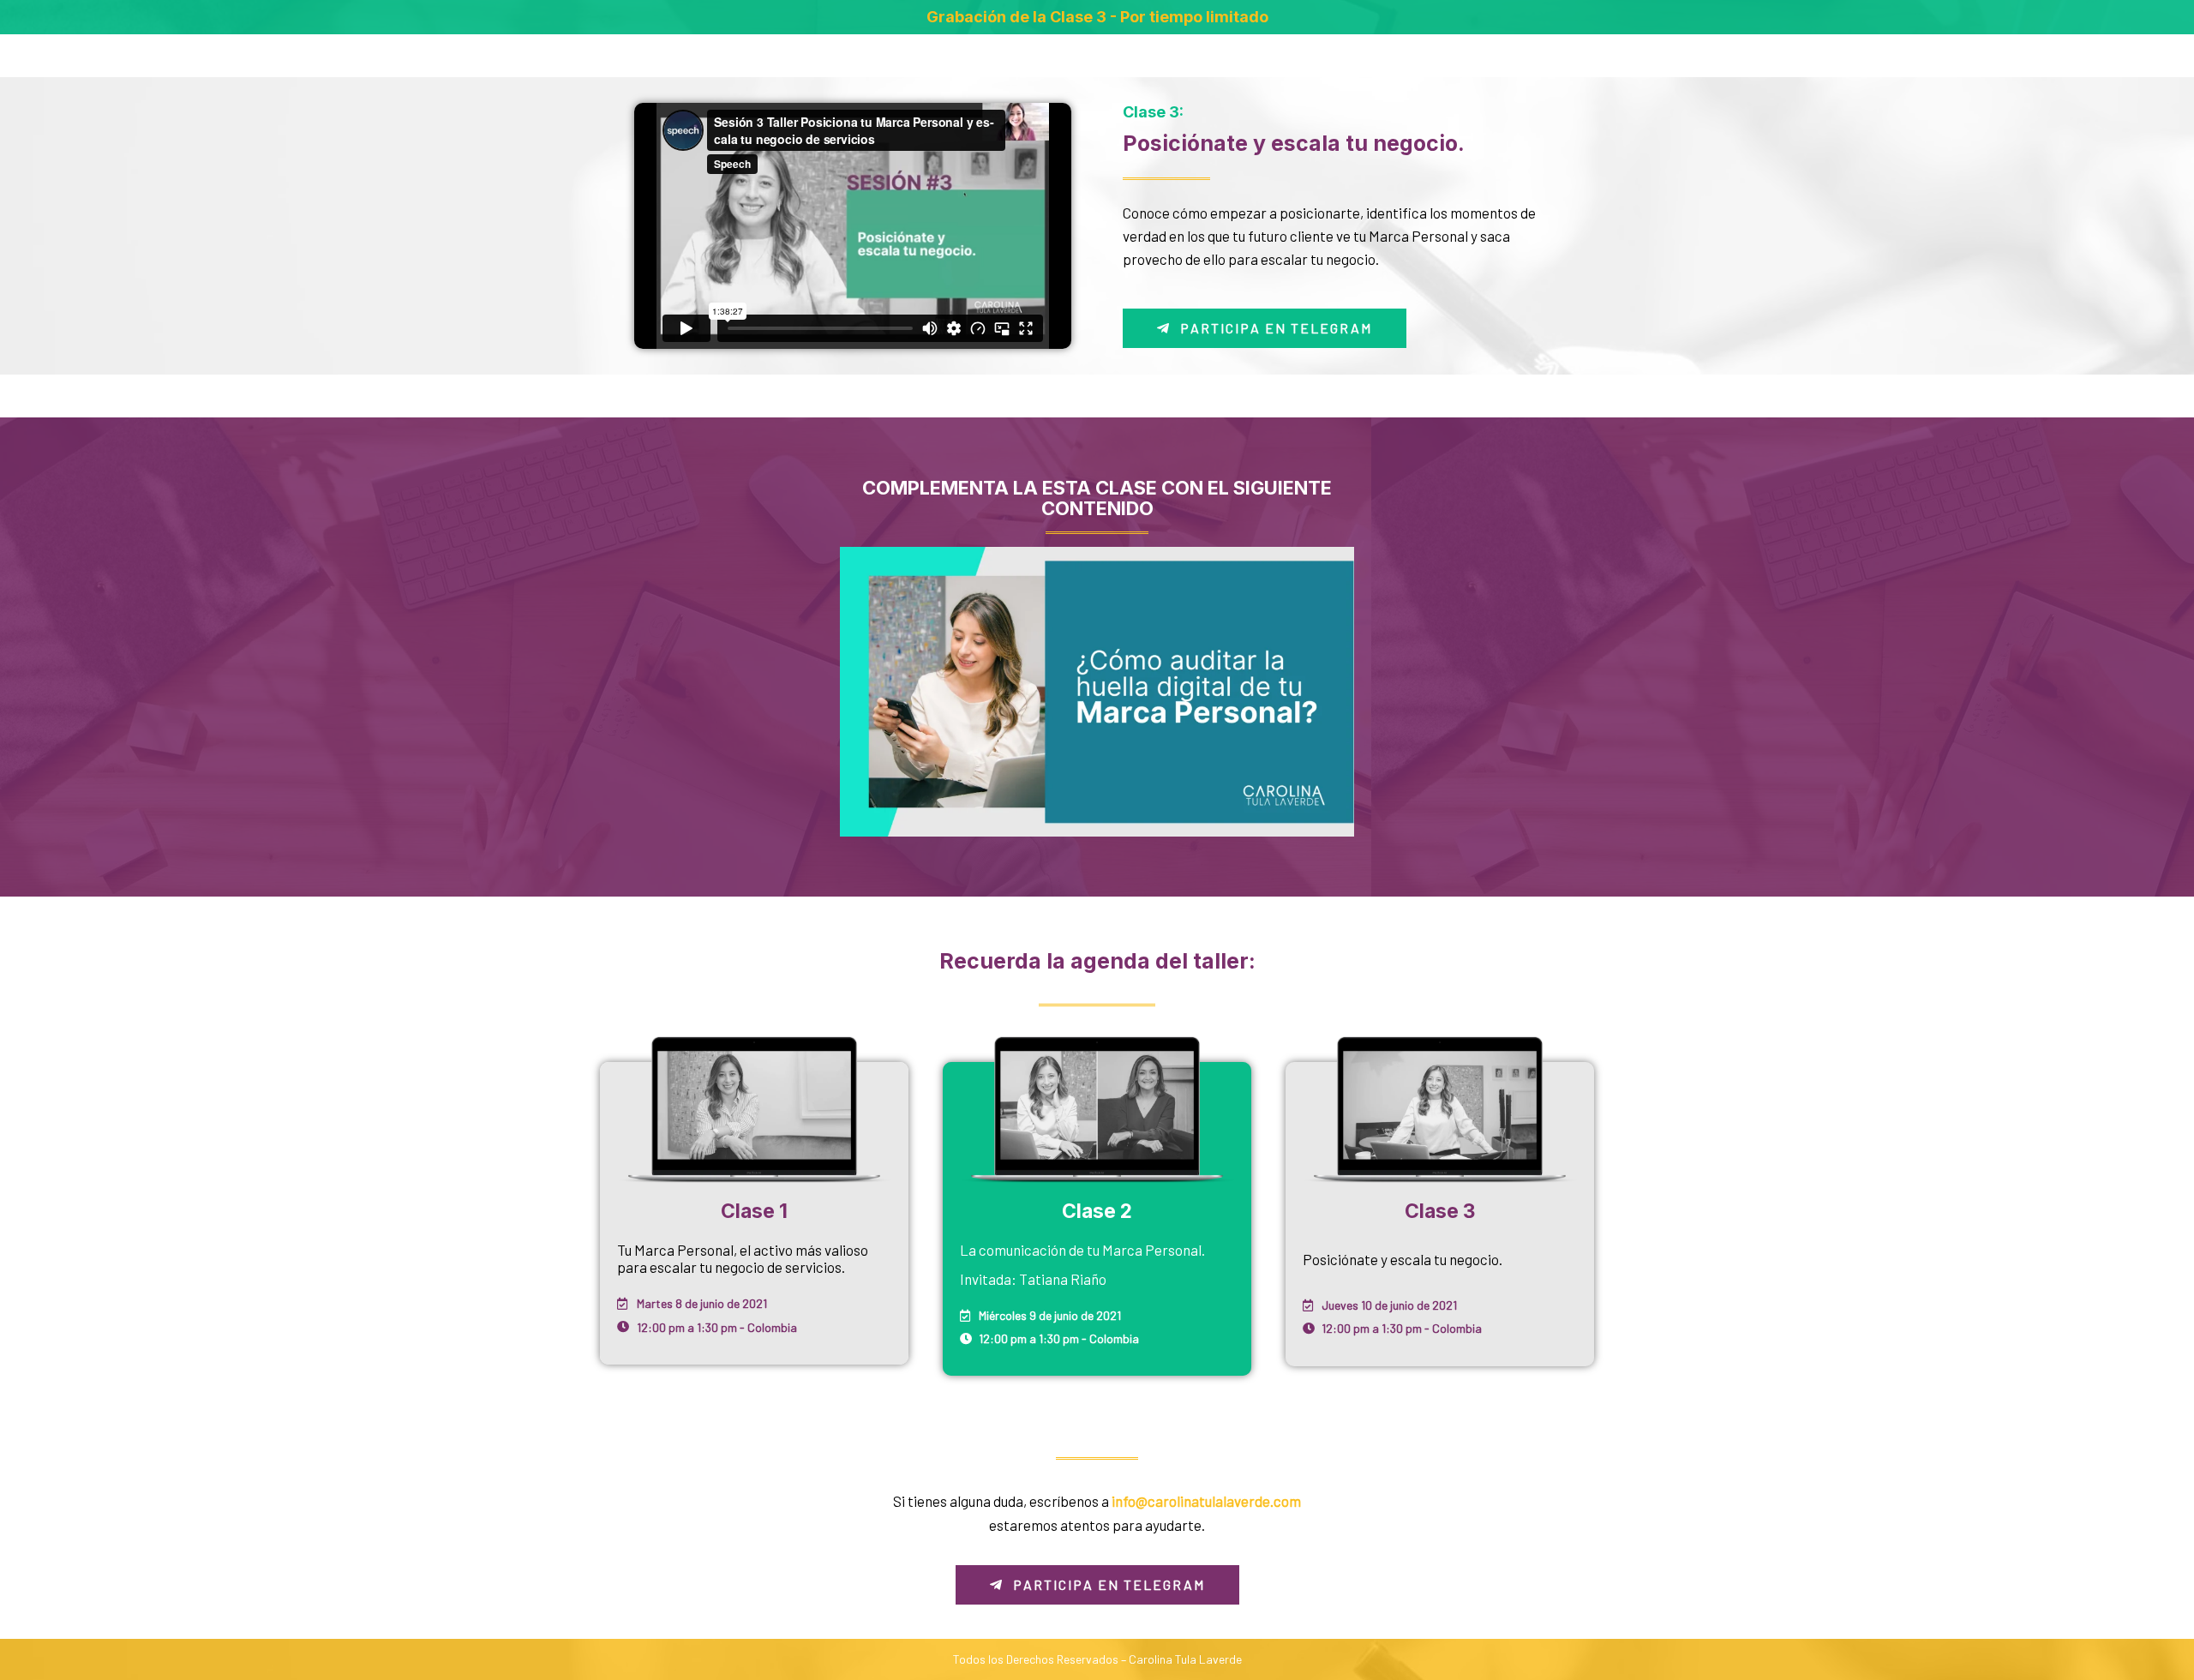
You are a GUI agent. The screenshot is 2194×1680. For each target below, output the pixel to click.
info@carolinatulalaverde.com (1206, 1501)
